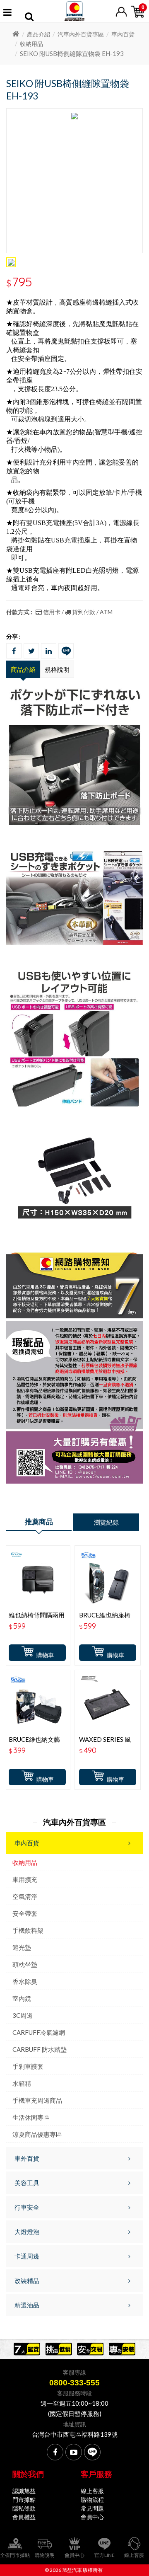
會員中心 (92, 2517)
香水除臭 (25, 1981)
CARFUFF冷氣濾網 (39, 2032)
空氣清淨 (25, 1896)
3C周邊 (23, 2015)
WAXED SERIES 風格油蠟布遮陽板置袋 (107, 1743)
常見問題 (92, 2508)
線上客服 (92, 2491)
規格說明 (57, 669)
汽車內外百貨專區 (81, 34)
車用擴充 (25, 1879)
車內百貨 (123, 34)
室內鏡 (22, 1998)
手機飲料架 (28, 1930)
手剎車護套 (28, 2066)
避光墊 (22, 1947)
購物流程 (92, 2500)
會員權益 (24, 2517)
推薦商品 (39, 1522)
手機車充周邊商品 (37, 2100)
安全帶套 (25, 1913)
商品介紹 (23, 669)
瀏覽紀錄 (106, 1522)
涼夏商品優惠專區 (37, 2134)
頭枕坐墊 (25, 1964)
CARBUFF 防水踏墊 (40, 2049)
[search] (29, 18)
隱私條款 (24, 2508)
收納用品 (31, 44)
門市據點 (24, 2500)
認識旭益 (24, 2491)
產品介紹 (38, 34)
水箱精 (22, 2083)
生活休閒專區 (31, 2117)
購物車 (45, 1655)
